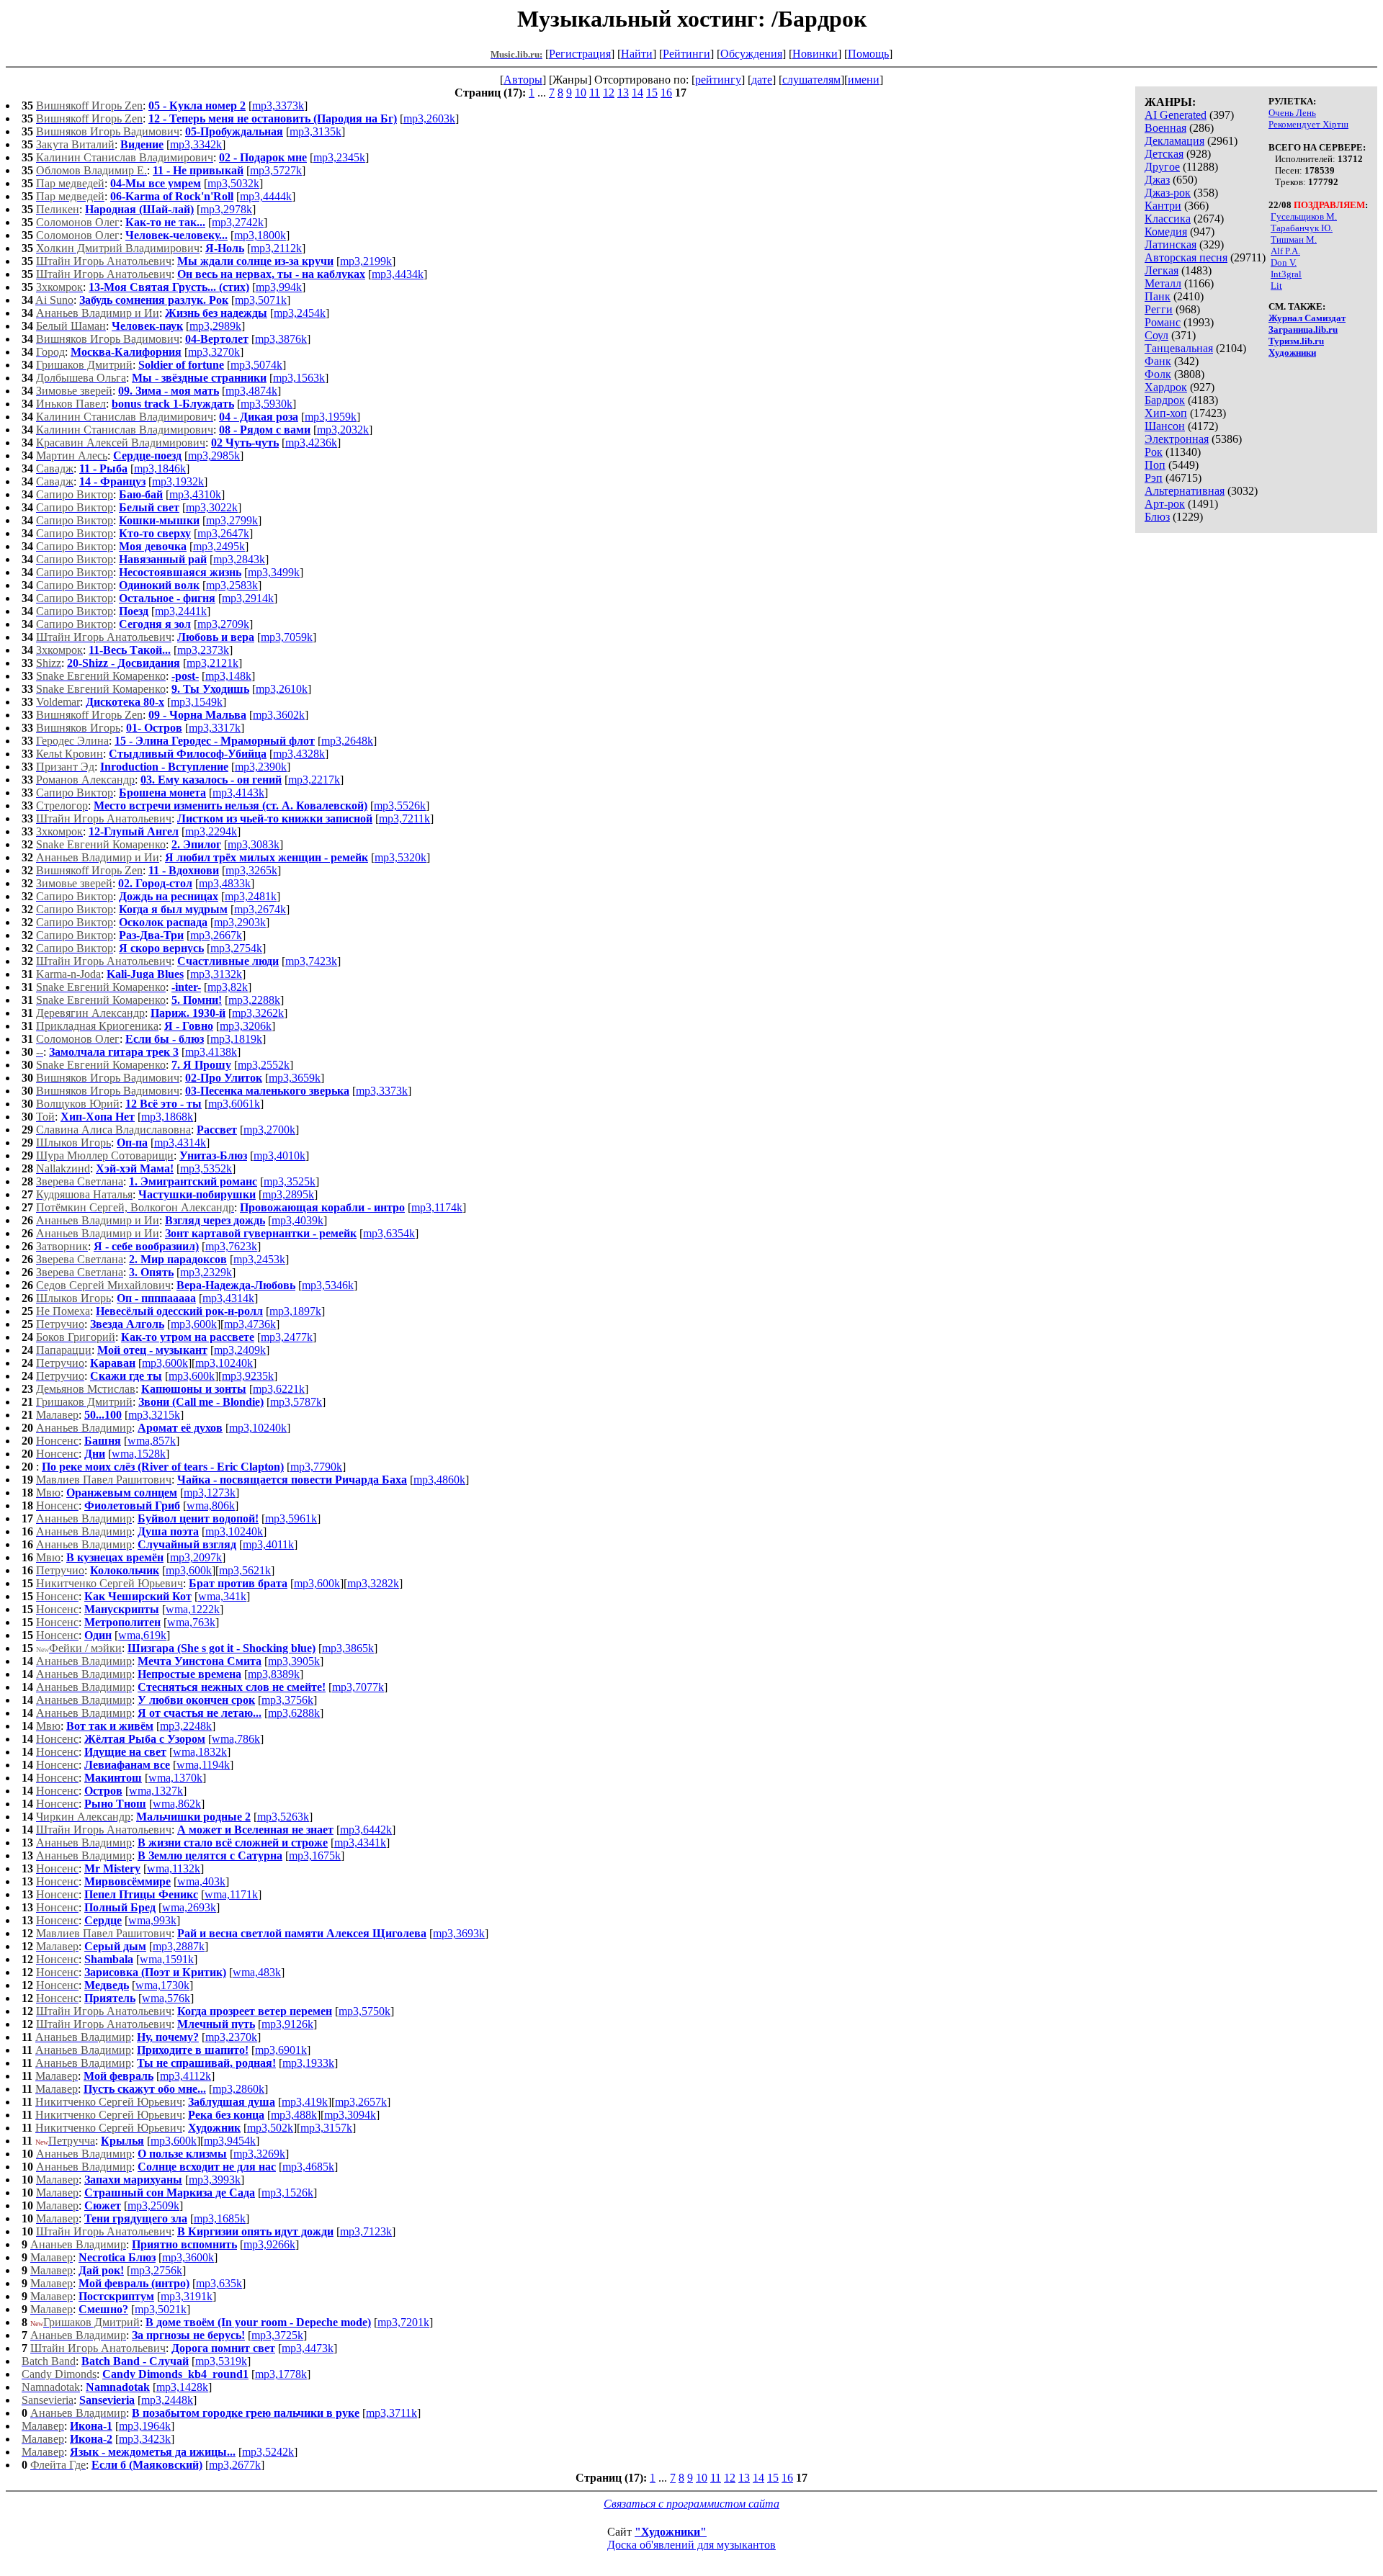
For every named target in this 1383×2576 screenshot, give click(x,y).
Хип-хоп (1166, 413)
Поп (1155, 465)
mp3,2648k (347, 741)
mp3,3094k (350, 2115)
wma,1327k (156, 1791)
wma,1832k (200, 1752)
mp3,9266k (269, 2244)
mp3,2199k (366, 261)
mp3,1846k (160, 468)
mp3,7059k (287, 637)
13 (623, 93)
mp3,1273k (210, 1493)
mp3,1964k (145, 2426)
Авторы (523, 80)
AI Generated (1176, 115)
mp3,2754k (236, 948)
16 (666, 93)
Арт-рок (1165, 504)
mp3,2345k (339, 157)
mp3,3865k (348, 1648)
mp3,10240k (224, 1363)
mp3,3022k (212, 507)
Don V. (1284, 262)
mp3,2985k (214, 455)
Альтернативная (1185, 491)
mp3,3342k (196, 144)
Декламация (1174, 141)
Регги (1159, 309)
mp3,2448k (167, 2400)
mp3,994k (279, 287)
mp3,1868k (167, 1117)
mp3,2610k (282, 689)
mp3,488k (294, 2115)
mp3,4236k (311, 443)
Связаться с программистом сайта (691, 2504)
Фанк (1158, 361)
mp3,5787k (296, 1402)
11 (595, 93)
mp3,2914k (248, 598)
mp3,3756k (287, 1700)
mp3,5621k (245, 1570)
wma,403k (201, 1881)
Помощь (868, 54)
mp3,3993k (215, 2180)
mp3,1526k (287, 2193)
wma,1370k (175, 1778)
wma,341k (222, 1596)
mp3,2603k (429, 118)
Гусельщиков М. (1304, 216)
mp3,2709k (223, 624)
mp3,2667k (216, 935)
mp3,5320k (400, 857)
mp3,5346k (328, 1285)
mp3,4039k (297, 1220)
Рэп (1154, 478)
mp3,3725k (277, 2335)
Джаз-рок (1168, 193)
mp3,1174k (437, 1207)
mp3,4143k (238, 793)
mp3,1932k (178, 481)
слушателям (811, 80)
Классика (1168, 219)
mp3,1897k (295, 1311)
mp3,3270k (214, 352)
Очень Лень (1292, 113)
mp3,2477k (287, 1337)
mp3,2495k (219, 546)
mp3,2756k (156, 2270)
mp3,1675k (315, 1855)
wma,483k (257, 1972)
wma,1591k (167, 1959)
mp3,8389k (274, 1674)
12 (609, 93)
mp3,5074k (256, 365)
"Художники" (671, 2532)
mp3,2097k (196, 1557)
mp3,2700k (269, 1130)
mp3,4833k (225, 883)
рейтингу (718, 80)
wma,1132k (174, 1868)
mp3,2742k (238, 222)
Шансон (1165, 426)
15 (652, 93)
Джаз (1157, 180)
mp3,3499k (274, 572)
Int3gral (1286, 274)
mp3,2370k (231, 2037)
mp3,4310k (195, 494)
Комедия (1166, 232)
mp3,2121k (212, 663)
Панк (1158, 296)
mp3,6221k (279, 1389)
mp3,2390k (261, 767)
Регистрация (580, 54)
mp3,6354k (389, 1233)
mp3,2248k (186, 1726)
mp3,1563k (299, 378)
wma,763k (191, 1622)
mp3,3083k (254, 844)
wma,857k (152, 1441)
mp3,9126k (287, 2024)
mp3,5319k (221, 2361)
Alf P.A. (1285, 251)
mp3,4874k (251, 391)
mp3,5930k (267, 404)
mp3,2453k (259, 1259)
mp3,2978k (226, 209)
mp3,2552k (264, 1065)
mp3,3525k (290, 1181)
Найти (637, 54)
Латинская (1171, 244)
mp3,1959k (331, 417)
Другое (1162, 167)
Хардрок (1166, 387)
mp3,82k (228, 987)
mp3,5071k (261, 300)
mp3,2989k (215, 326)
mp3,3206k (246, 1026)
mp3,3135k (315, 131)
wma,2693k (189, 1907)
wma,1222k (193, 1609)
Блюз (1157, 517)
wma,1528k (139, 1454)
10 (581, 93)
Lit (1276, 286)
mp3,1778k (281, 2374)
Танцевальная (1179, 348)
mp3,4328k (299, 754)
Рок (1154, 452)
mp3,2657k (361, 2102)
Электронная (1177, 439)
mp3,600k (194, 1324)
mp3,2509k (153, 2205)
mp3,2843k (239, 559)
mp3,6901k (281, 2050)
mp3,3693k (459, 1933)
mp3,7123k (366, 2231)
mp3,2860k (238, 2089)
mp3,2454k (300, 313)
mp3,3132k (216, 974)
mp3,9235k (248, 1376)
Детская (1164, 154)
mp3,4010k (279, 1155)
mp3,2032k (343, 430)
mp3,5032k (233, 183)
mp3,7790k (316, 1467)
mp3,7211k (404, 818)
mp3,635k (219, 2283)
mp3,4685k (308, 2167)
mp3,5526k (400, 805)
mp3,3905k (294, 1661)
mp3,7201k (403, 2322)
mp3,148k (228, 676)
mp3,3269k (259, 2154)
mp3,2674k (260, 909)
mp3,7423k (311, 961)
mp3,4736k (250, 1324)
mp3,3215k (154, 1415)
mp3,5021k (161, 2309)
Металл (1163, 283)
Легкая (1162, 270)
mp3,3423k (145, 2439)
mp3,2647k (223, 533)
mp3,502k (270, 2128)
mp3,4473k (308, 2348)
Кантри (1163, 206)
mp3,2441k (181, 611)
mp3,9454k (230, 2141)
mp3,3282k (373, 1583)
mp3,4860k (439, 1480)
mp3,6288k (294, 1713)
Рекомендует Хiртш (1308, 124)
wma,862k (177, 1804)
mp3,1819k (236, 1039)
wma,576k (166, 1998)
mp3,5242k (268, 2452)
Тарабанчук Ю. (1302, 228)
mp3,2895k (288, 1194)
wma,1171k (231, 1894)
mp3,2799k (232, 520)
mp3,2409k (240, 1350)
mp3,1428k (182, 2387)
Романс (1163, 322)
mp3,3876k (281, 339)
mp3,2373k (203, 650)
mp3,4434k (398, 274)
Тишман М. (1294, 239)
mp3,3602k (279, 715)
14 (637, 93)
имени (864, 80)
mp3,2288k (254, 1000)
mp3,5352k (206, 1168)
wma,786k (236, 1739)
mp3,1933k (308, 2063)
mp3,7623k (231, 1246)
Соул (1156, 335)
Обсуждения (751, 54)
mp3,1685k (220, 2218)
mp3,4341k (360, 1843)
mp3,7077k (358, 1687)
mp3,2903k (240, 922)
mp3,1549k (197, 702)
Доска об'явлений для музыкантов (691, 2545)
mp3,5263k (283, 1817)
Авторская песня (1186, 257)
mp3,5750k (364, 2011)
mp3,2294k (211, 831)
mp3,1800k (260, 235)
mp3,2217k (314, 780)
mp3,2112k (276, 248)
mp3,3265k (251, 870)
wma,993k (152, 1920)
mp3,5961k (291, 1518)
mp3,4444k (266, 196)
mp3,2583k (232, 585)
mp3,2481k (251, 896)
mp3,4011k (268, 1544)
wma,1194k (203, 1765)
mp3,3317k (215, 728)
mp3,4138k (211, 1052)
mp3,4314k (180, 1143)
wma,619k (142, 1635)
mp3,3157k (326, 2128)
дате (762, 80)
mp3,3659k (295, 1078)
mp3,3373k (278, 106)
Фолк (1158, 374)
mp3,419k (305, 2102)
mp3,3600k (188, 2257)
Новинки (815, 54)
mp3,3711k (391, 2413)
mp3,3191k (187, 2296)
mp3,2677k (235, 2465)
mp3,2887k (179, 1946)
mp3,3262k (258, 1013)
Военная (1165, 128)
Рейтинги (686, 54)
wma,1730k (162, 1985)
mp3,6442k (366, 1830)
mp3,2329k (206, 1272)
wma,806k (211, 1505)
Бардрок (1165, 400)
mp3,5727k (276, 170)
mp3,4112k (185, 2076)
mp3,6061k (234, 1104)
